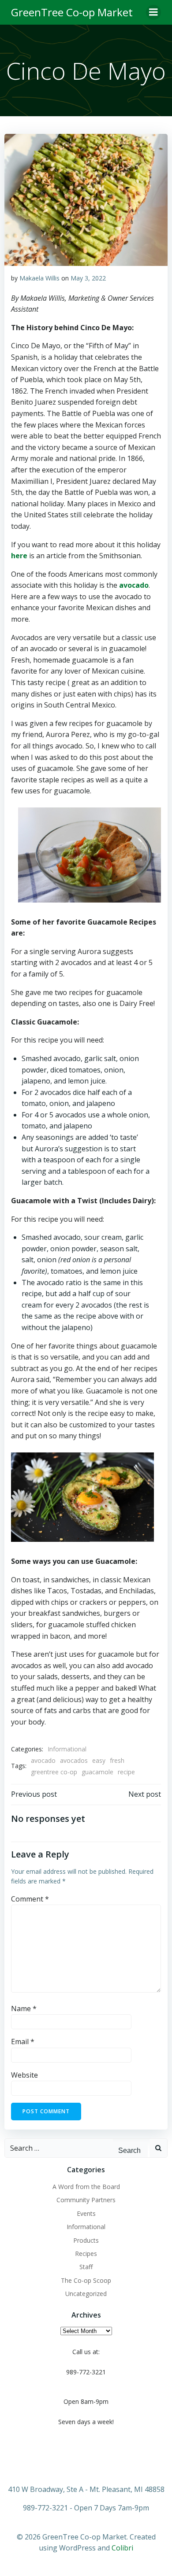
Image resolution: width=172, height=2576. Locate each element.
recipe (126, 1772)
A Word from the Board (86, 2187)
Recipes (86, 2254)
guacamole (97, 1772)
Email (23, 2042)
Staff (86, 2267)
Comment (30, 1899)
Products (86, 2240)
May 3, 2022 (88, 278)
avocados (74, 1760)
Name (24, 2008)
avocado (43, 1760)
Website (24, 2075)
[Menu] (153, 12)
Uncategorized (86, 2294)
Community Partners (86, 2200)
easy (99, 1760)
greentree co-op (54, 1772)
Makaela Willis (39, 278)
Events (86, 2213)
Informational (67, 1749)
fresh (117, 1760)
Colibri (122, 2548)
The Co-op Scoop (86, 2280)
